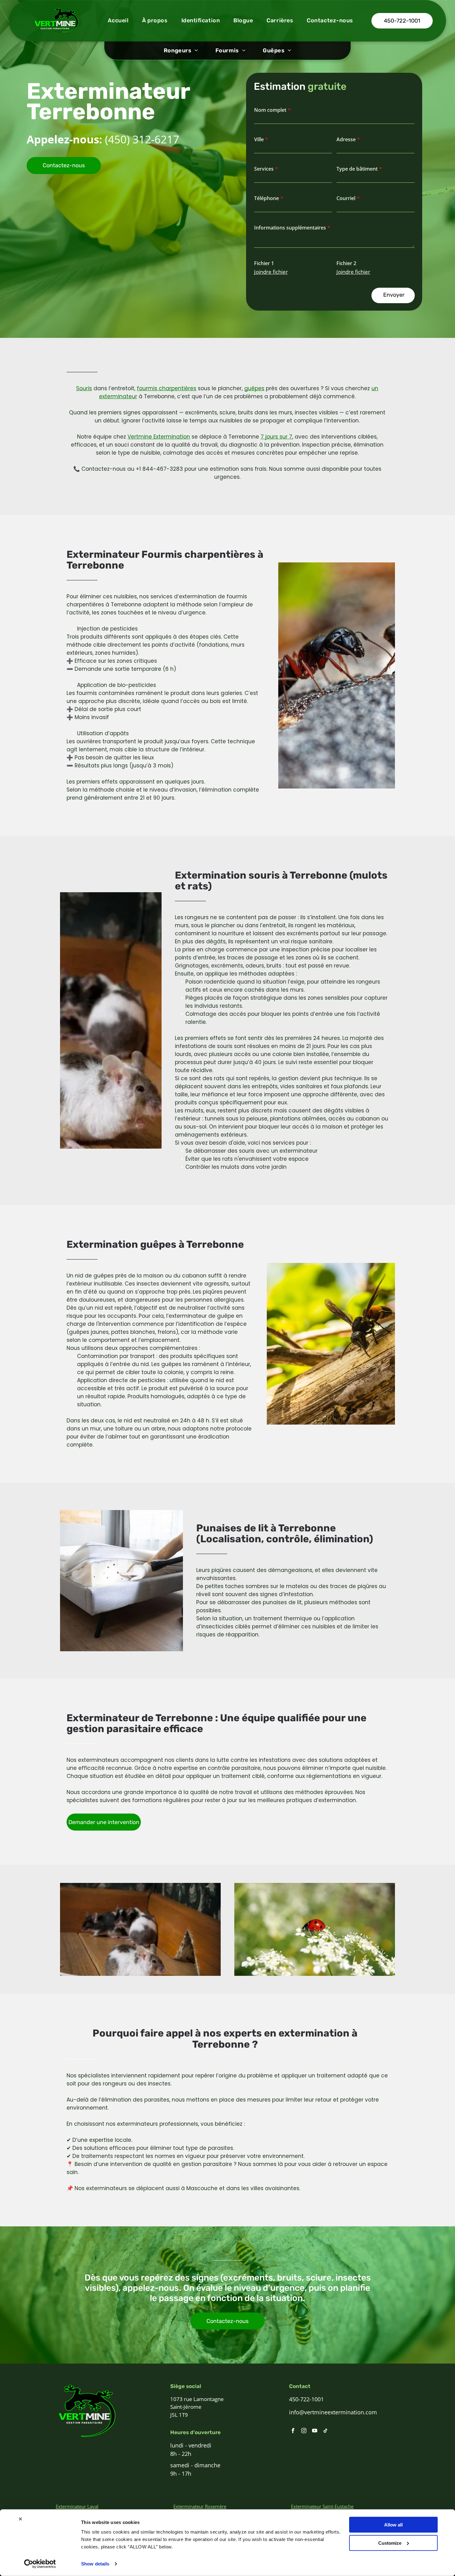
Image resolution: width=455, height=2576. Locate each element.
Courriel (346, 198)
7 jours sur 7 (276, 437)
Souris (84, 388)
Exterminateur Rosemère (200, 2506)
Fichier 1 (264, 263)
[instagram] (304, 2431)
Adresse (346, 139)
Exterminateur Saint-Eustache (322, 2506)
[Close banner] (20, 2519)
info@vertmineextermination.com (333, 2412)
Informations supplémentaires (290, 228)
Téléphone (266, 198)
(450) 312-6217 (142, 139)
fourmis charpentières (167, 388)
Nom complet (270, 110)
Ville (259, 139)
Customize (390, 2543)
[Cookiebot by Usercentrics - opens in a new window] (40, 2564)
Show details (95, 2564)
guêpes (254, 388)
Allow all (393, 2525)
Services (264, 169)
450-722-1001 (306, 2399)
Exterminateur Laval (77, 2506)
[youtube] (315, 2431)
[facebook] (293, 2431)
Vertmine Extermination (159, 437)
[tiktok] (325, 2431)
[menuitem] (118, 21)
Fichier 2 (346, 263)
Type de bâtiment (357, 169)
